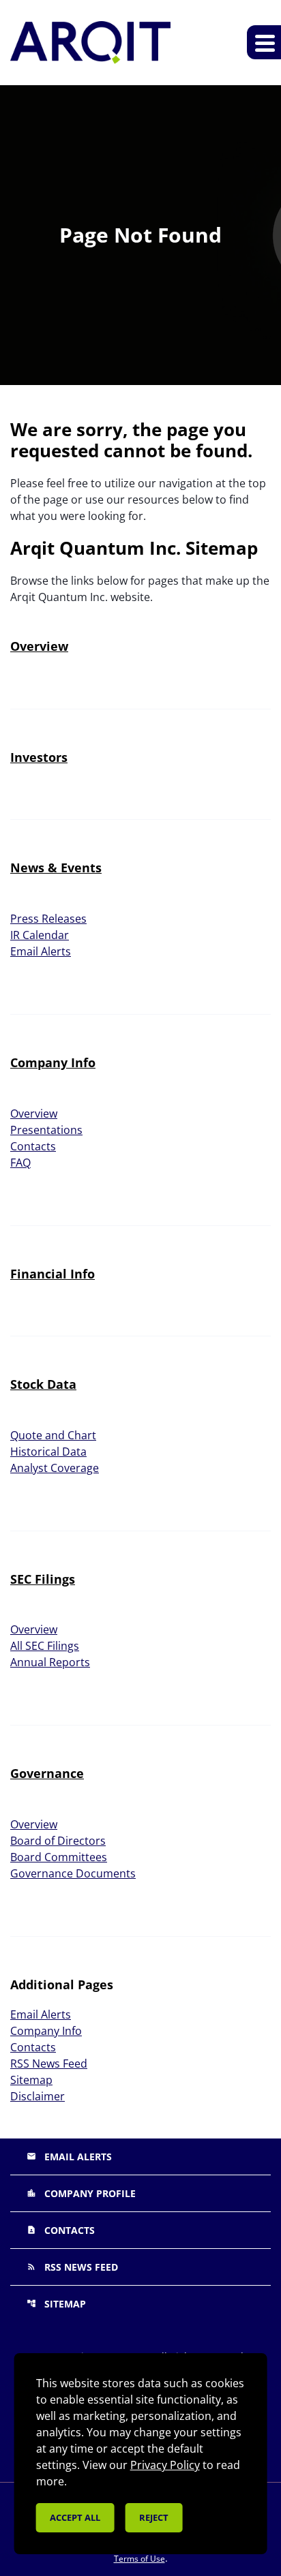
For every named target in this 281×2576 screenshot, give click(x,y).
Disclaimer (38, 2096)
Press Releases (48, 919)
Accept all (75, 2517)
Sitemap (31, 2080)
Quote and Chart (53, 1435)
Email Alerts (41, 951)
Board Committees (59, 1857)
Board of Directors (58, 1841)
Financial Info (53, 1274)
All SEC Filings (45, 1646)
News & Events (56, 868)
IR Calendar (40, 935)
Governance (47, 1773)
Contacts (33, 1146)
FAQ (20, 1163)
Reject (154, 2517)
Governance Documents (73, 1873)
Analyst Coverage (55, 1468)
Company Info (53, 1062)
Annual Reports (50, 1662)
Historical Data (48, 1452)
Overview (39, 646)
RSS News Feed (49, 2064)
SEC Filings (43, 1579)
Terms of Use (139, 2559)
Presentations (46, 1130)
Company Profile (81, 2193)
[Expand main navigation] (264, 42)
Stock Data (43, 1384)
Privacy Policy (165, 2465)
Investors (39, 757)
